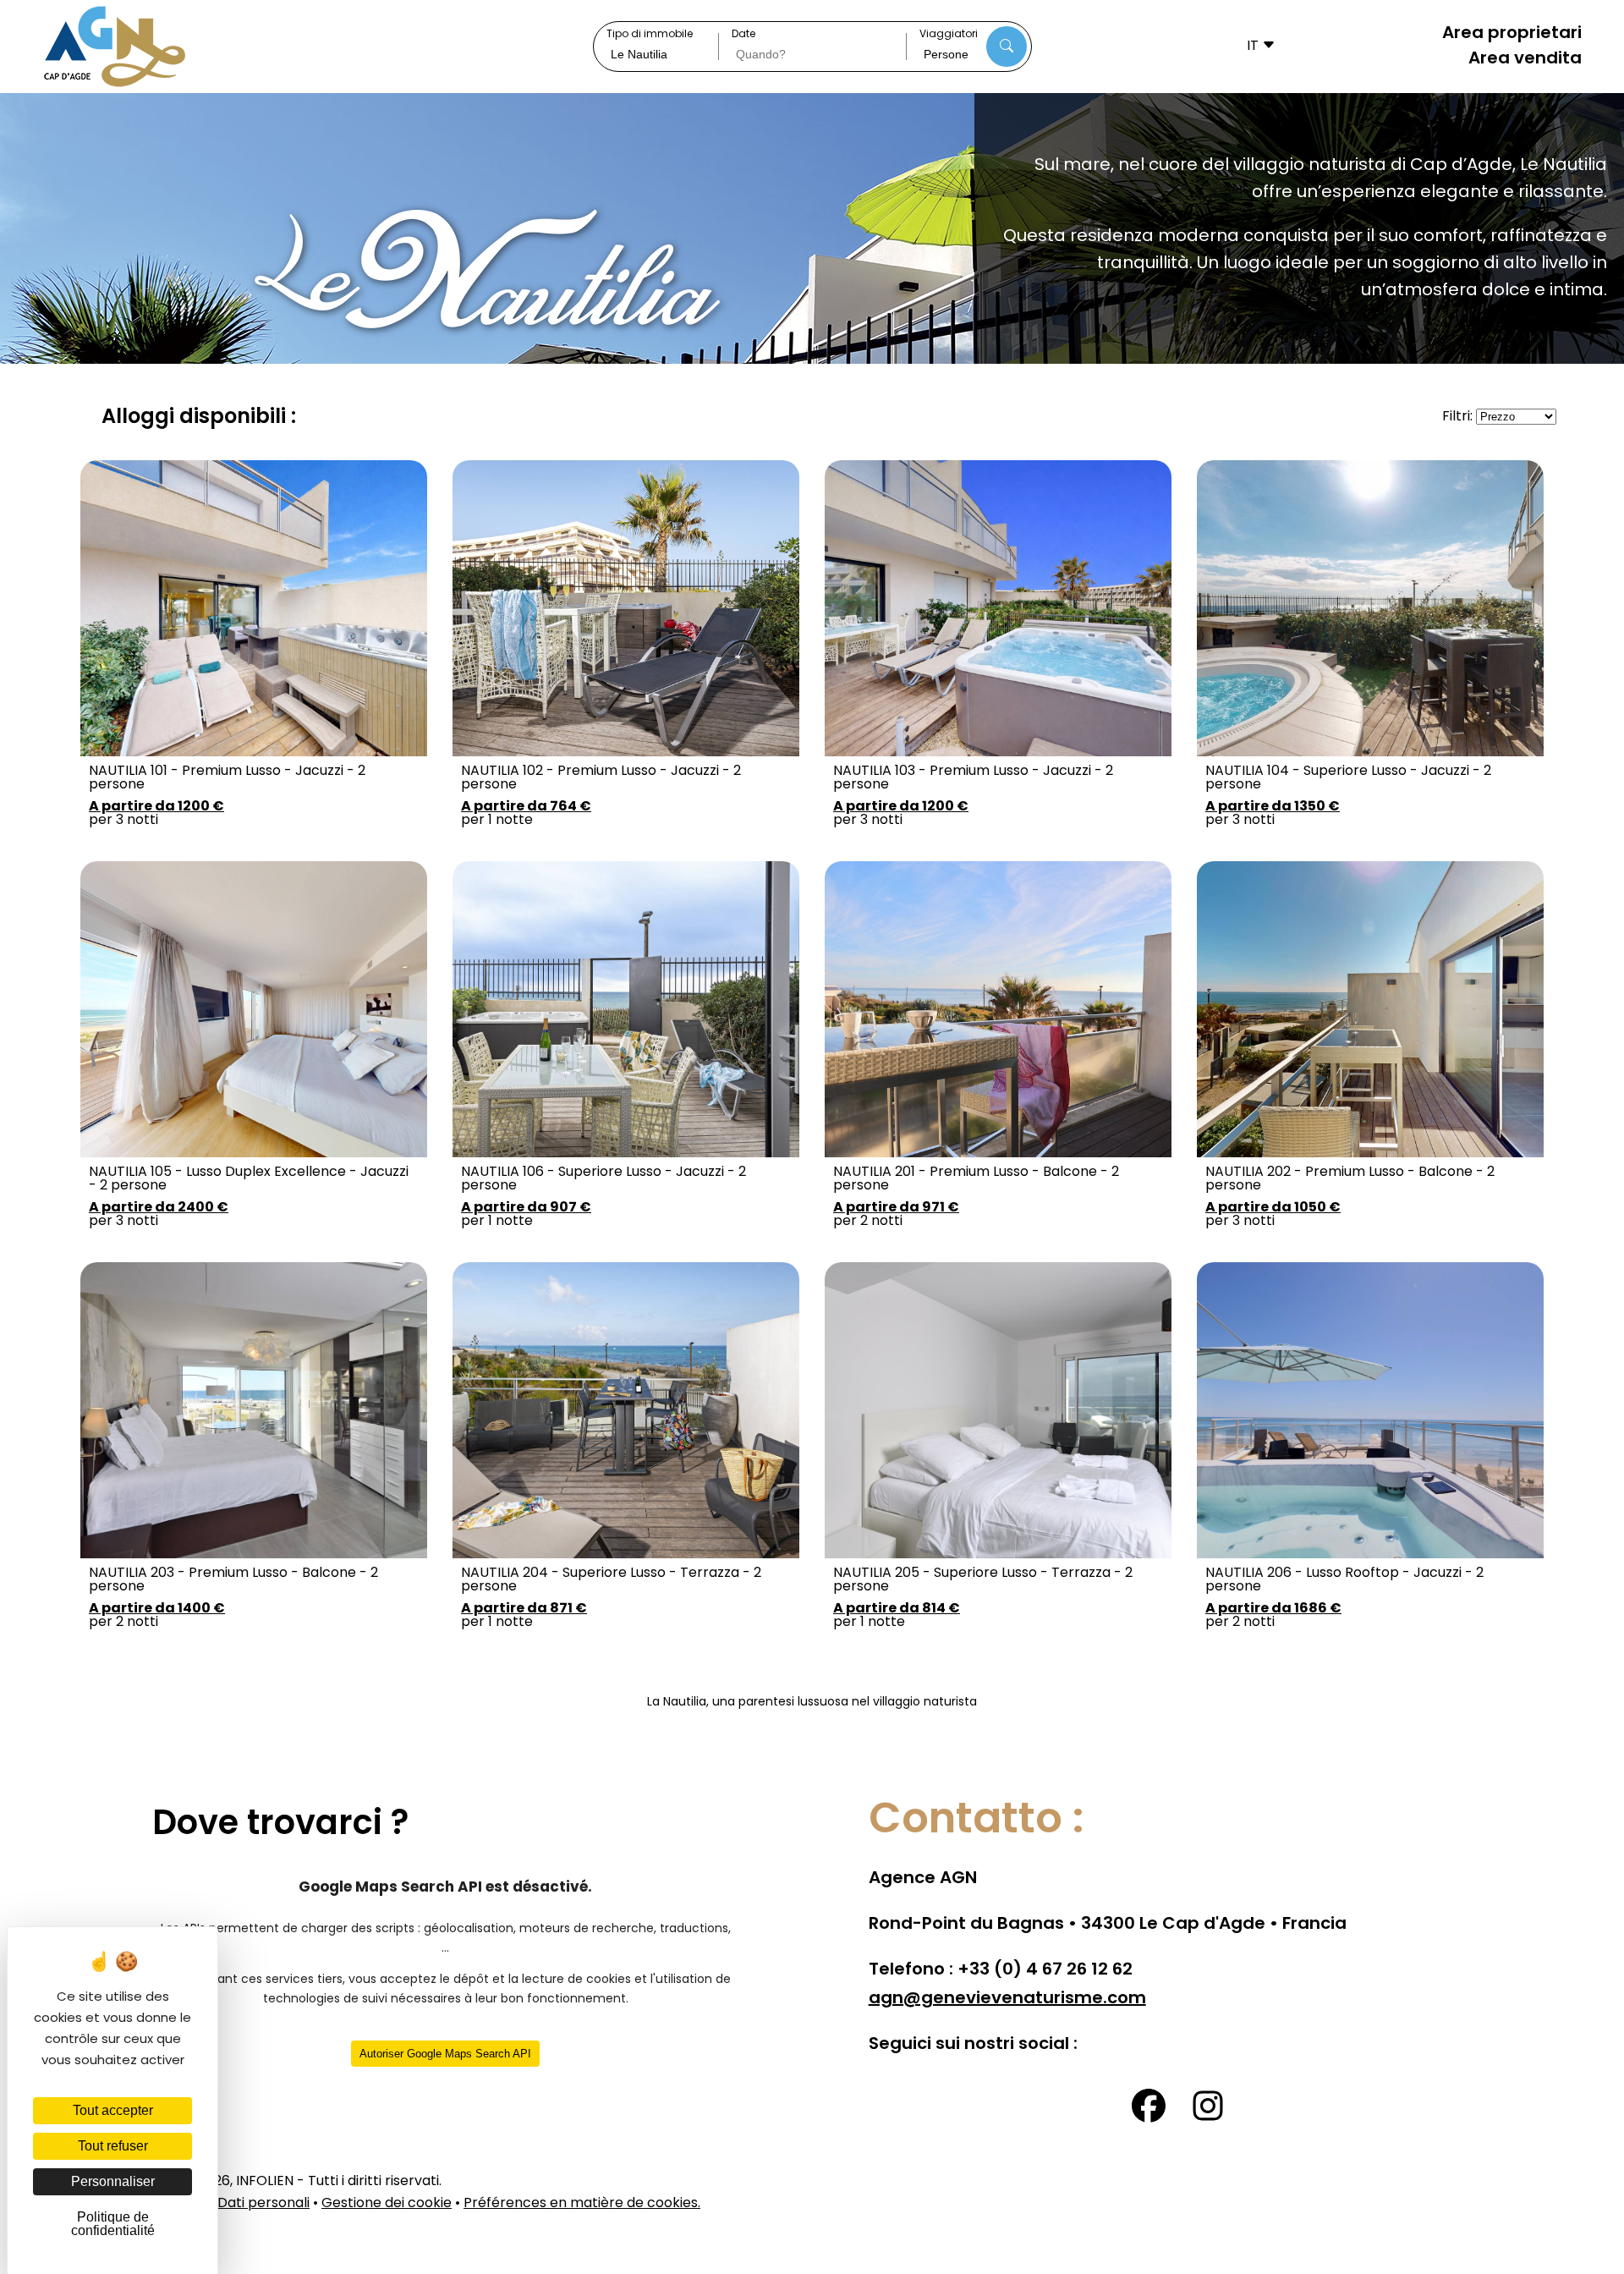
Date (743, 36)
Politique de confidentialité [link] (113, 2224)
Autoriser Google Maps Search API (445, 2054)
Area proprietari (1512, 34)
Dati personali (263, 2204)
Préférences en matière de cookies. (582, 2204)
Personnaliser (113, 2181)
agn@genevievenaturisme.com (1007, 1999)
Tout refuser (113, 2146)
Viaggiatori (949, 36)
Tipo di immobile (650, 36)
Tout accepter (113, 2110)
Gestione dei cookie (387, 2204)
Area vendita (1525, 59)
